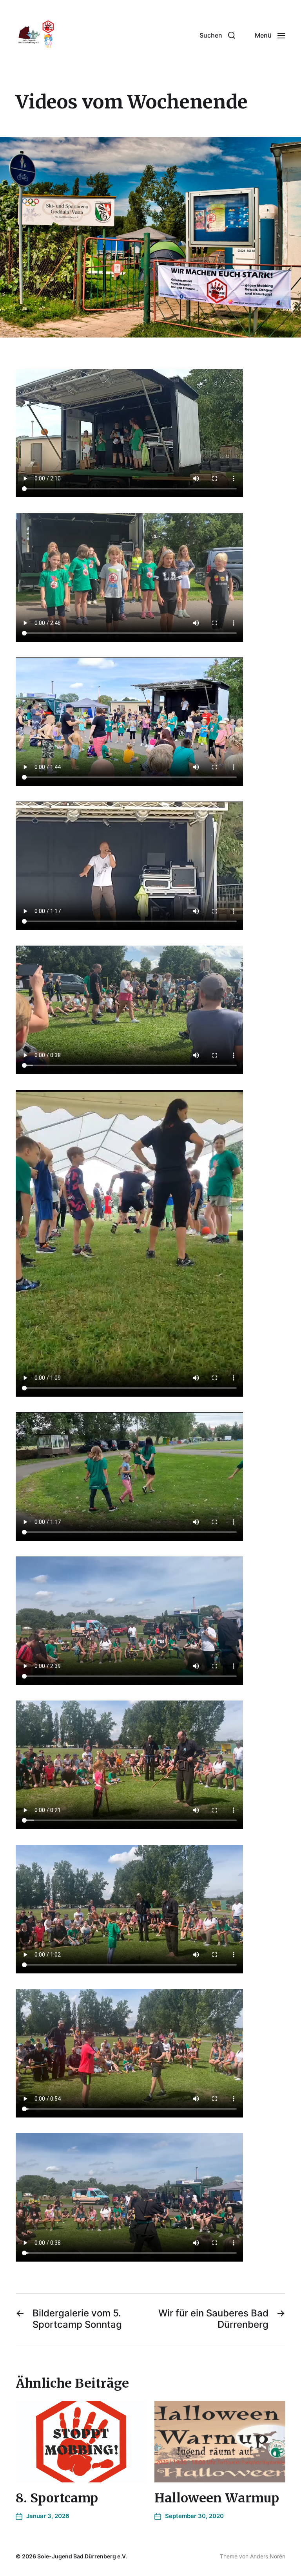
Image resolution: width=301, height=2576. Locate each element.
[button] (217, 35)
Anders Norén (268, 2556)
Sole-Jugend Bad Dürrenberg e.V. (82, 2556)
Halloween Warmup (217, 2498)
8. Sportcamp (57, 2498)
